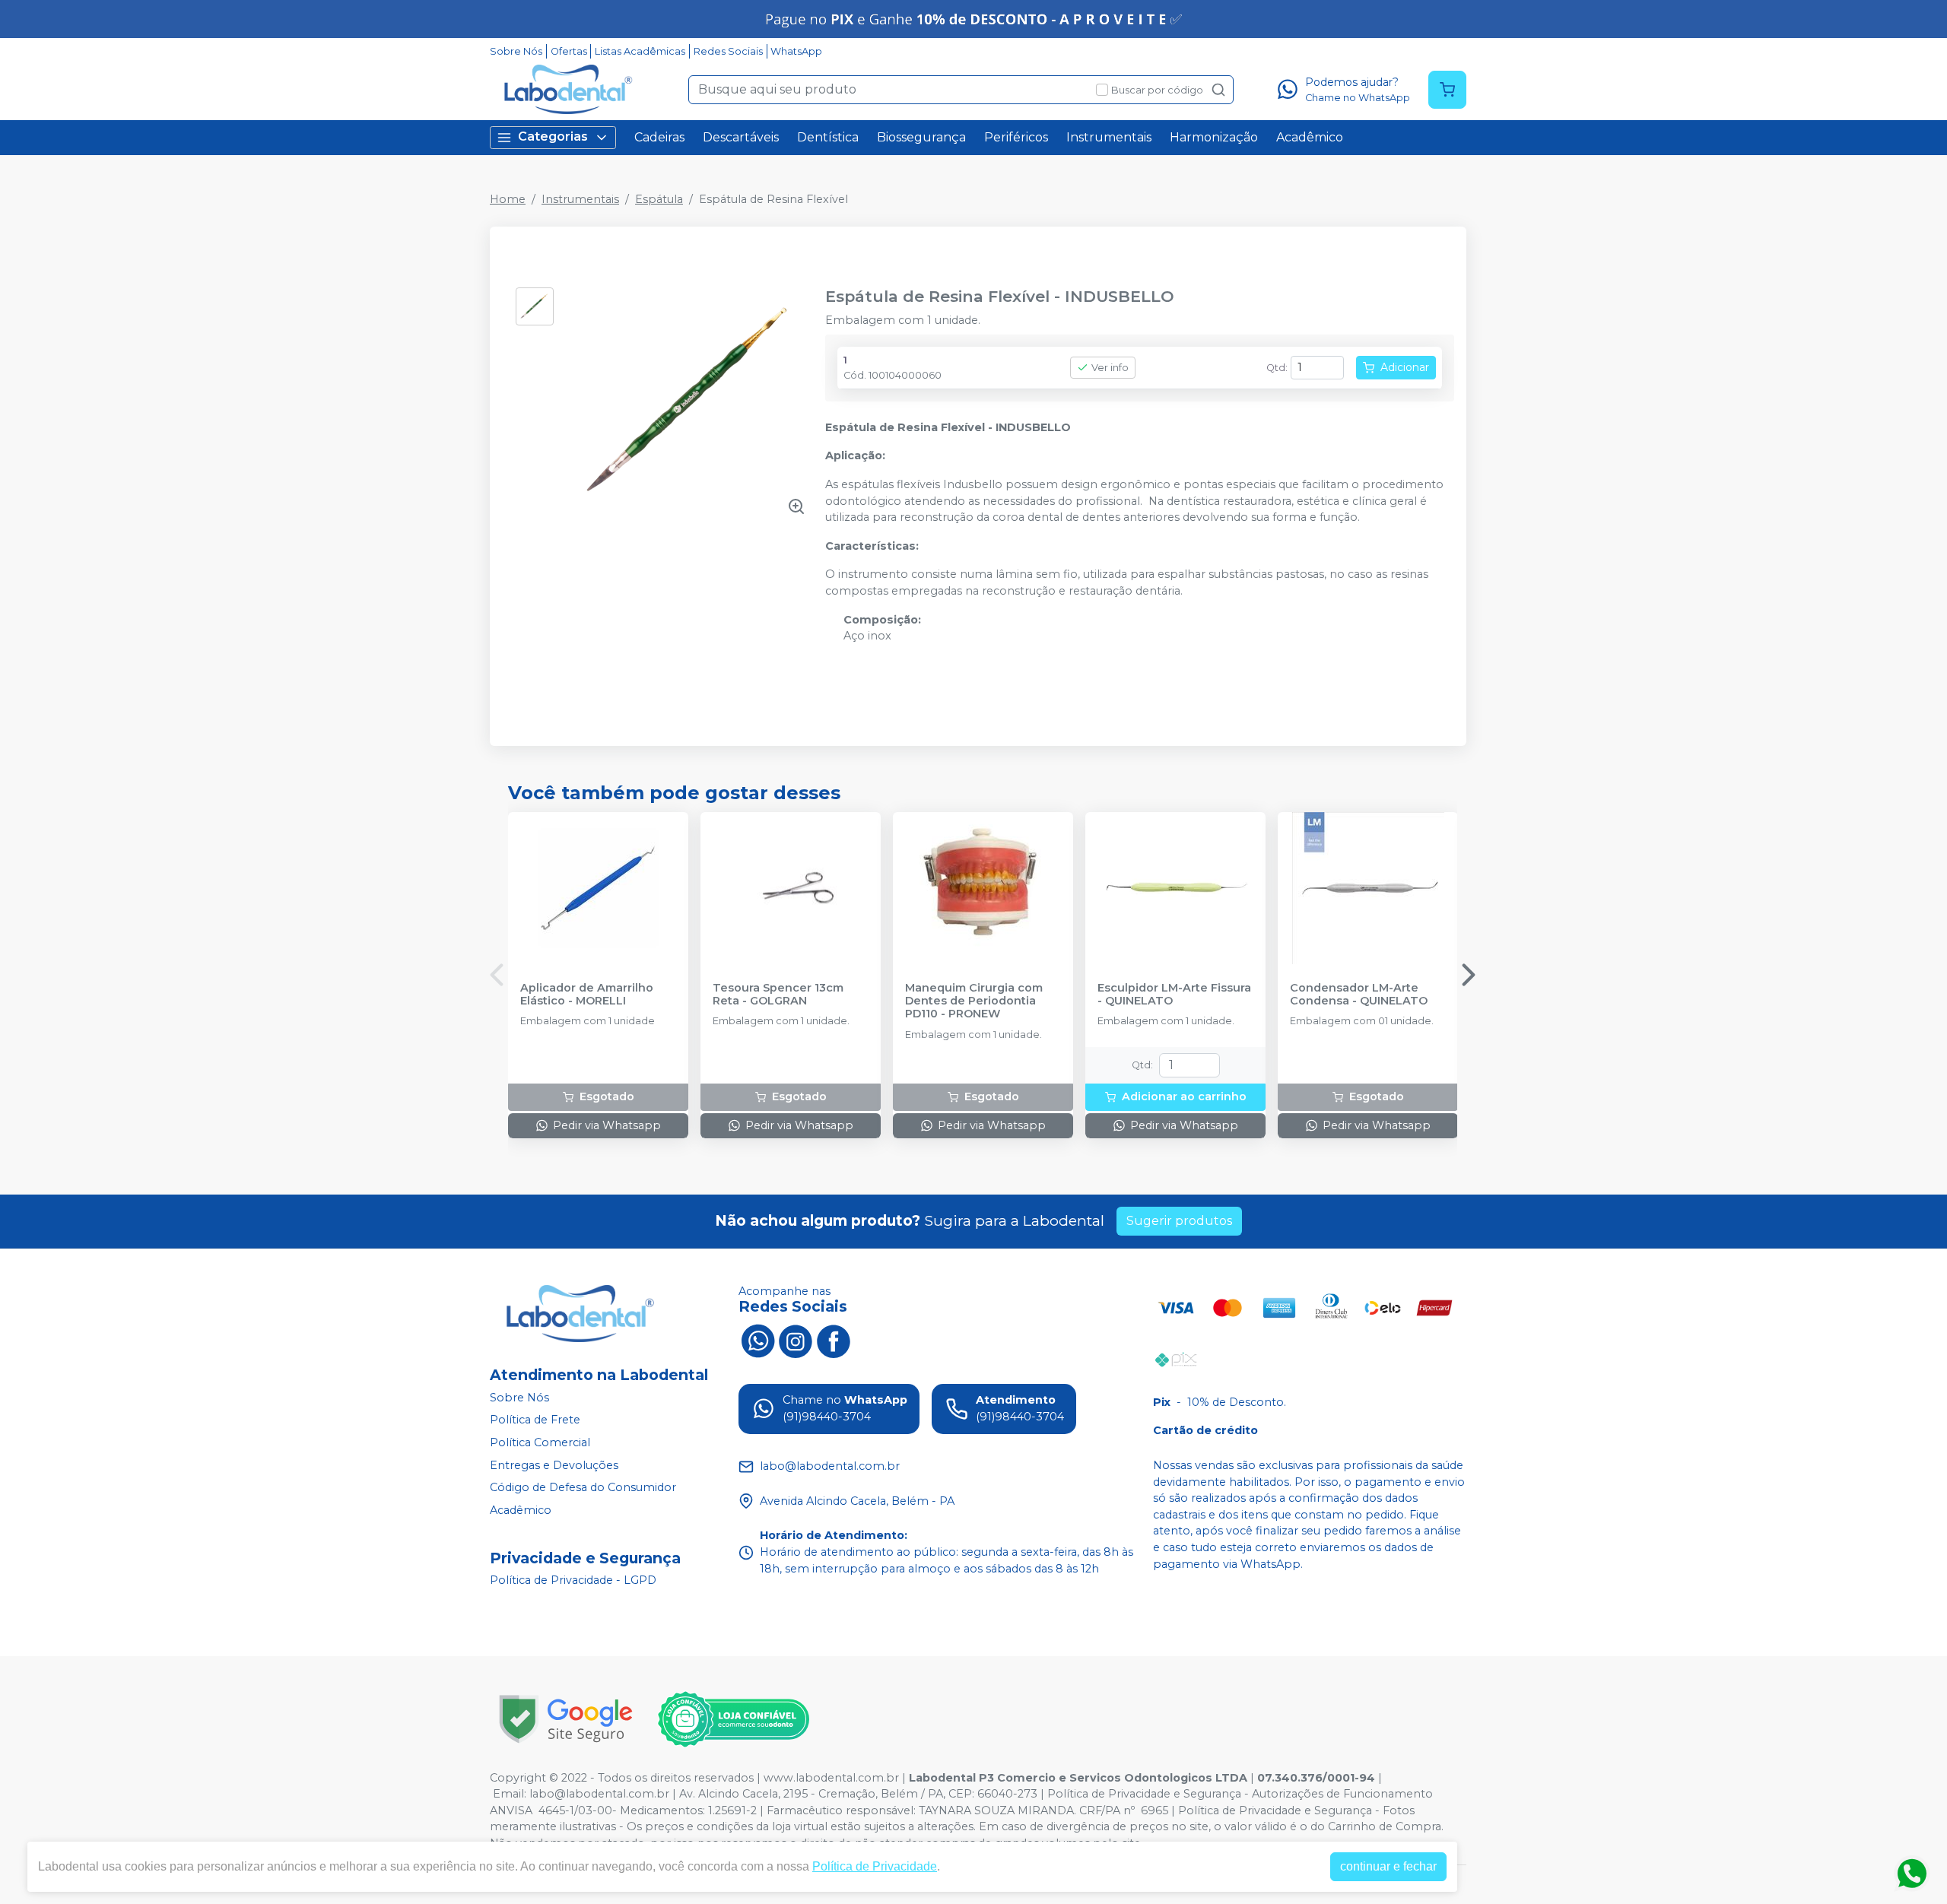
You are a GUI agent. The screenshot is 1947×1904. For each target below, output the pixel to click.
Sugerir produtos (1179, 1221)
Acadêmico (1310, 137)
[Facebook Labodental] (834, 1340)
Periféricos (1016, 137)
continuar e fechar (1388, 1866)
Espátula (659, 199)
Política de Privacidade (875, 1866)
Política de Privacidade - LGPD (573, 1581)
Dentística (828, 137)
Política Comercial (540, 1442)
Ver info (1110, 368)
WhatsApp (796, 51)
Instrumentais (1109, 137)
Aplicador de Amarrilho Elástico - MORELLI (587, 995)
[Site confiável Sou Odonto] (733, 1719)
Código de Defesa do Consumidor (583, 1487)
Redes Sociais (728, 51)
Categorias (553, 136)
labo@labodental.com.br (599, 1794)
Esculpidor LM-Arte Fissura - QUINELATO (1174, 995)
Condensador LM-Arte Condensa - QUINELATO (1359, 995)
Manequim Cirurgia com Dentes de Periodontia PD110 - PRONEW (974, 1001)
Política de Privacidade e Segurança (1144, 1794)
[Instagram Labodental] (796, 1340)
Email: (511, 1794)
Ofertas (569, 51)
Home (508, 199)
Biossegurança (921, 137)
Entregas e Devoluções (554, 1465)
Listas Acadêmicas (640, 51)
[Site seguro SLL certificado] (566, 1719)
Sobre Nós (516, 51)
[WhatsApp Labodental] (758, 1340)
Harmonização (1214, 137)
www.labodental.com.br (831, 1778)
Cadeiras (659, 137)
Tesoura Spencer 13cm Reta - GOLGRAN (778, 995)
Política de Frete (535, 1420)
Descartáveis (741, 137)
